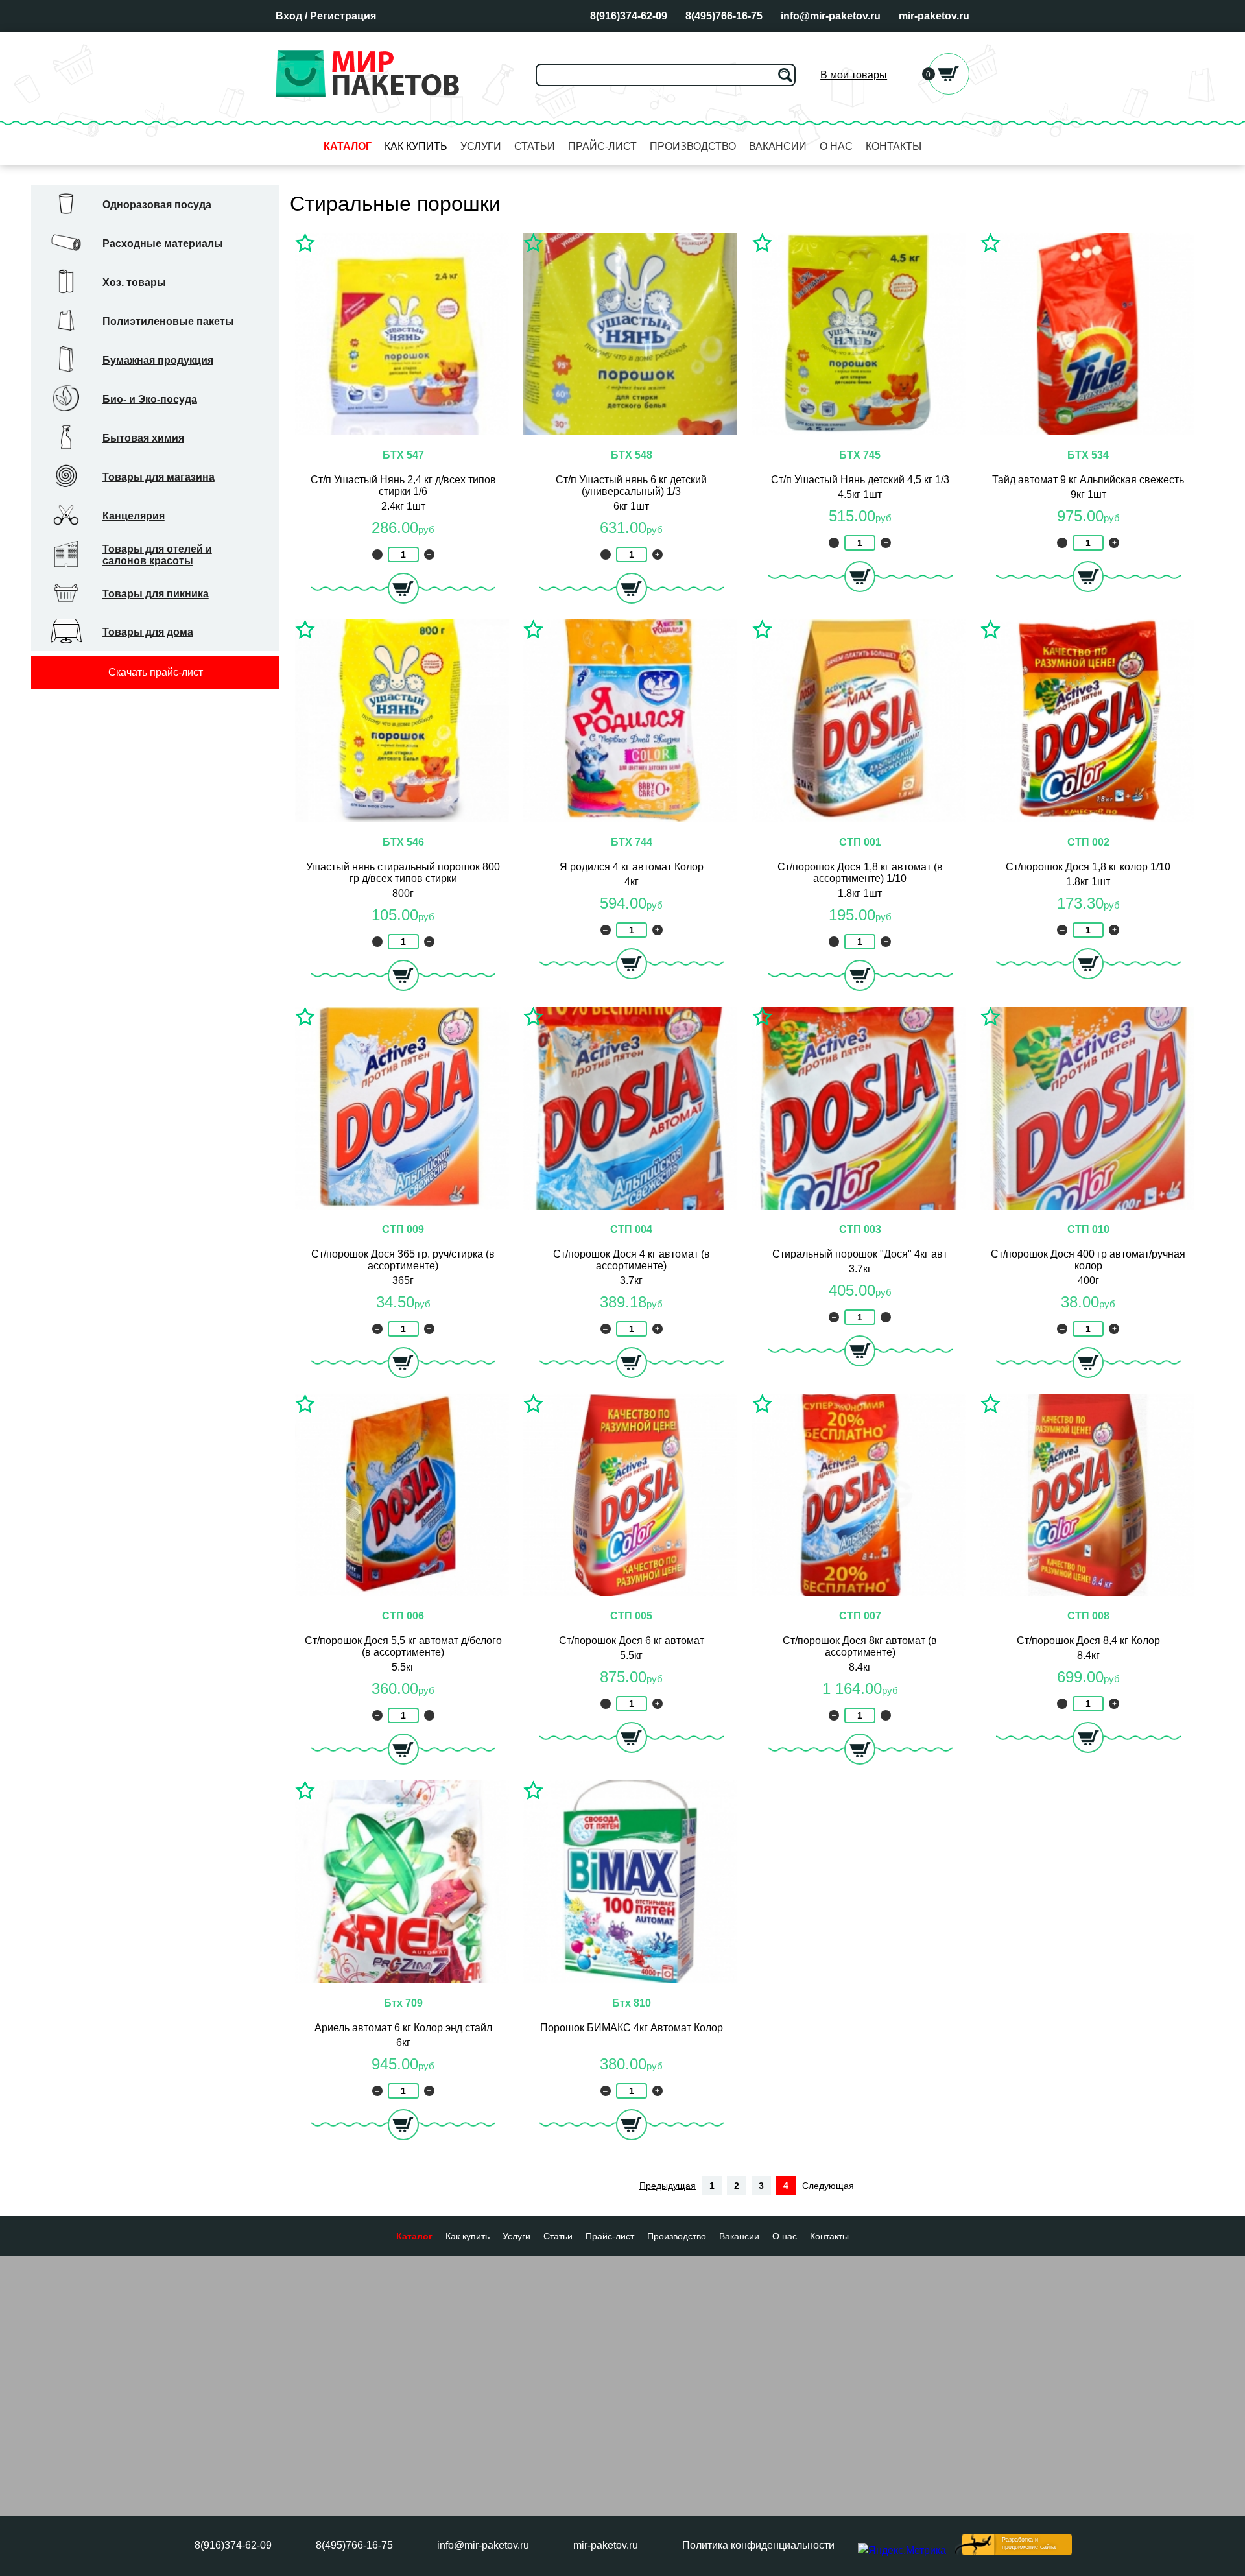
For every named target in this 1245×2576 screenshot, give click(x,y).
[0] (949, 91)
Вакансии (778, 146)
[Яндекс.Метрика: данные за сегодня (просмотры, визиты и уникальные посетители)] (902, 2551)
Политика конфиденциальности (758, 2545)
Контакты (894, 146)
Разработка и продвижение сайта (1029, 2543)
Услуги (481, 146)
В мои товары (854, 75)
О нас (836, 146)
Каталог (348, 146)
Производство (693, 146)
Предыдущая (668, 2186)
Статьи (535, 146)
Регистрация (343, 16)
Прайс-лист (602, 146)
